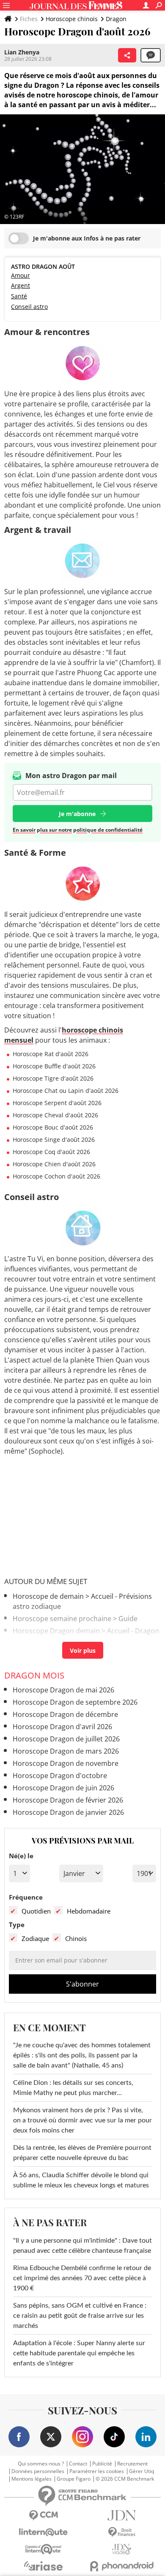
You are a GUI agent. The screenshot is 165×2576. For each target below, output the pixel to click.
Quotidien (36, 1911)
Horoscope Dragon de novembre (66, 1763)
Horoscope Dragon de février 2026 (68, 1800)
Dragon (116, 19)
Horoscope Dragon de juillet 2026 (66, 1739)
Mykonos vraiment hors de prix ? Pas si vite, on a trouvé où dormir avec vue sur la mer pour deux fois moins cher (82, 2120)
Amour (21, 275)
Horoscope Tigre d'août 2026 (53, 1078)
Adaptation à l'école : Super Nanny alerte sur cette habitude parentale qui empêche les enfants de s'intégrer (79, 2353)
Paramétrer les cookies (97, 2471)
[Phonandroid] (122, 2566)
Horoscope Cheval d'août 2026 (55, 1115)
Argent (21, 285)
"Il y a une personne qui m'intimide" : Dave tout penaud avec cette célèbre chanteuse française (82, 2246)
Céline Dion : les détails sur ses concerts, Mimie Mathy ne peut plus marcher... (73, 2088)
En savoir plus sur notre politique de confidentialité (78, 830)
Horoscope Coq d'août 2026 (51, 1152)
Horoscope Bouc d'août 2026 (53, 1127)
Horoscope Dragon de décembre (65, 1714)
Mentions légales (32, 2479)
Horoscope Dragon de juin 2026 (63, 1788)
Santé (19, 296)
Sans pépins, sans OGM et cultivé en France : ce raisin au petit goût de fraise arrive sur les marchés (80, 2316)
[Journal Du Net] (122, 2515)
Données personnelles (38, 2471)
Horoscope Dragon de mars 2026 (66, 1751)
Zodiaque (35, 1938)
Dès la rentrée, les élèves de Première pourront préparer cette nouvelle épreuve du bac (82, 2153)
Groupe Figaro (74, 2479)
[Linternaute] (43, 2532)
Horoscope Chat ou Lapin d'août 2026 (66, 1091)
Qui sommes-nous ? (41, 2464)
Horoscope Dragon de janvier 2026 (68, 1812)
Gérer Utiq (142, 2471)
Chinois (76, 1938)
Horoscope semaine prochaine (62, 1619)
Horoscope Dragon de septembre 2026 (75, 1702)
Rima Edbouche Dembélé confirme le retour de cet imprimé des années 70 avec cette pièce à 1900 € (82, 2278)
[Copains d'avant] (43, 2549)
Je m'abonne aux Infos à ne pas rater (87, 238)
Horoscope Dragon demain (56, 1631)
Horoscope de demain (48, 1596)
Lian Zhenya (22, 52)
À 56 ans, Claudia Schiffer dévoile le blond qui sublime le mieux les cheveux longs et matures (81, 2180)
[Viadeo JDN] (122, 2549)
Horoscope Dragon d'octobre (60, 1776)
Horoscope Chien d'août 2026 (54, 1164)
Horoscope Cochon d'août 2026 (56, 1176)
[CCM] (43, 2515)
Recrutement (132, 2464)
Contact (78, 2464)
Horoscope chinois (72, 19)
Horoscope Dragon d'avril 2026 (62, 1727)
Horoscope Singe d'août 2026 (54, 1139)
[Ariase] (43, 2566)
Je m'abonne (77, 814)
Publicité (102, 2464)
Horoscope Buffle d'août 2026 (54, 1066)
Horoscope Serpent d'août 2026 (57, 1103)
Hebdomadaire (89, 1911)
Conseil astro (29, 307)
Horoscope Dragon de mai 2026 (63, 1690)
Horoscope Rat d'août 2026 (51, 1054)
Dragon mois (34, 1675)
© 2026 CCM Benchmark (125, 2479)
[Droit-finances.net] (122, 2532)
